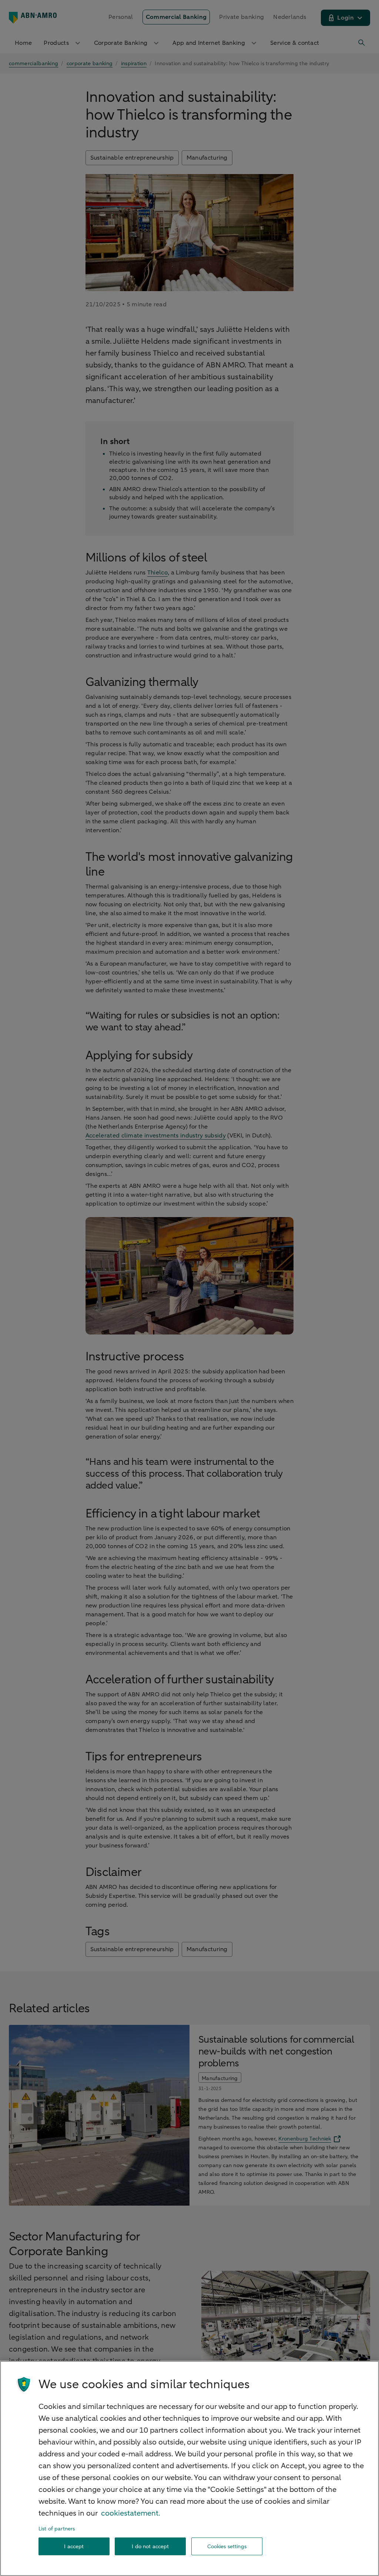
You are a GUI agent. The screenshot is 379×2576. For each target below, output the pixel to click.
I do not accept (150, 2547)
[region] (189, 2468)
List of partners (57, 2529)
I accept (74, 2547)
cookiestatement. (131, 2513)
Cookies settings (227, 2547)
